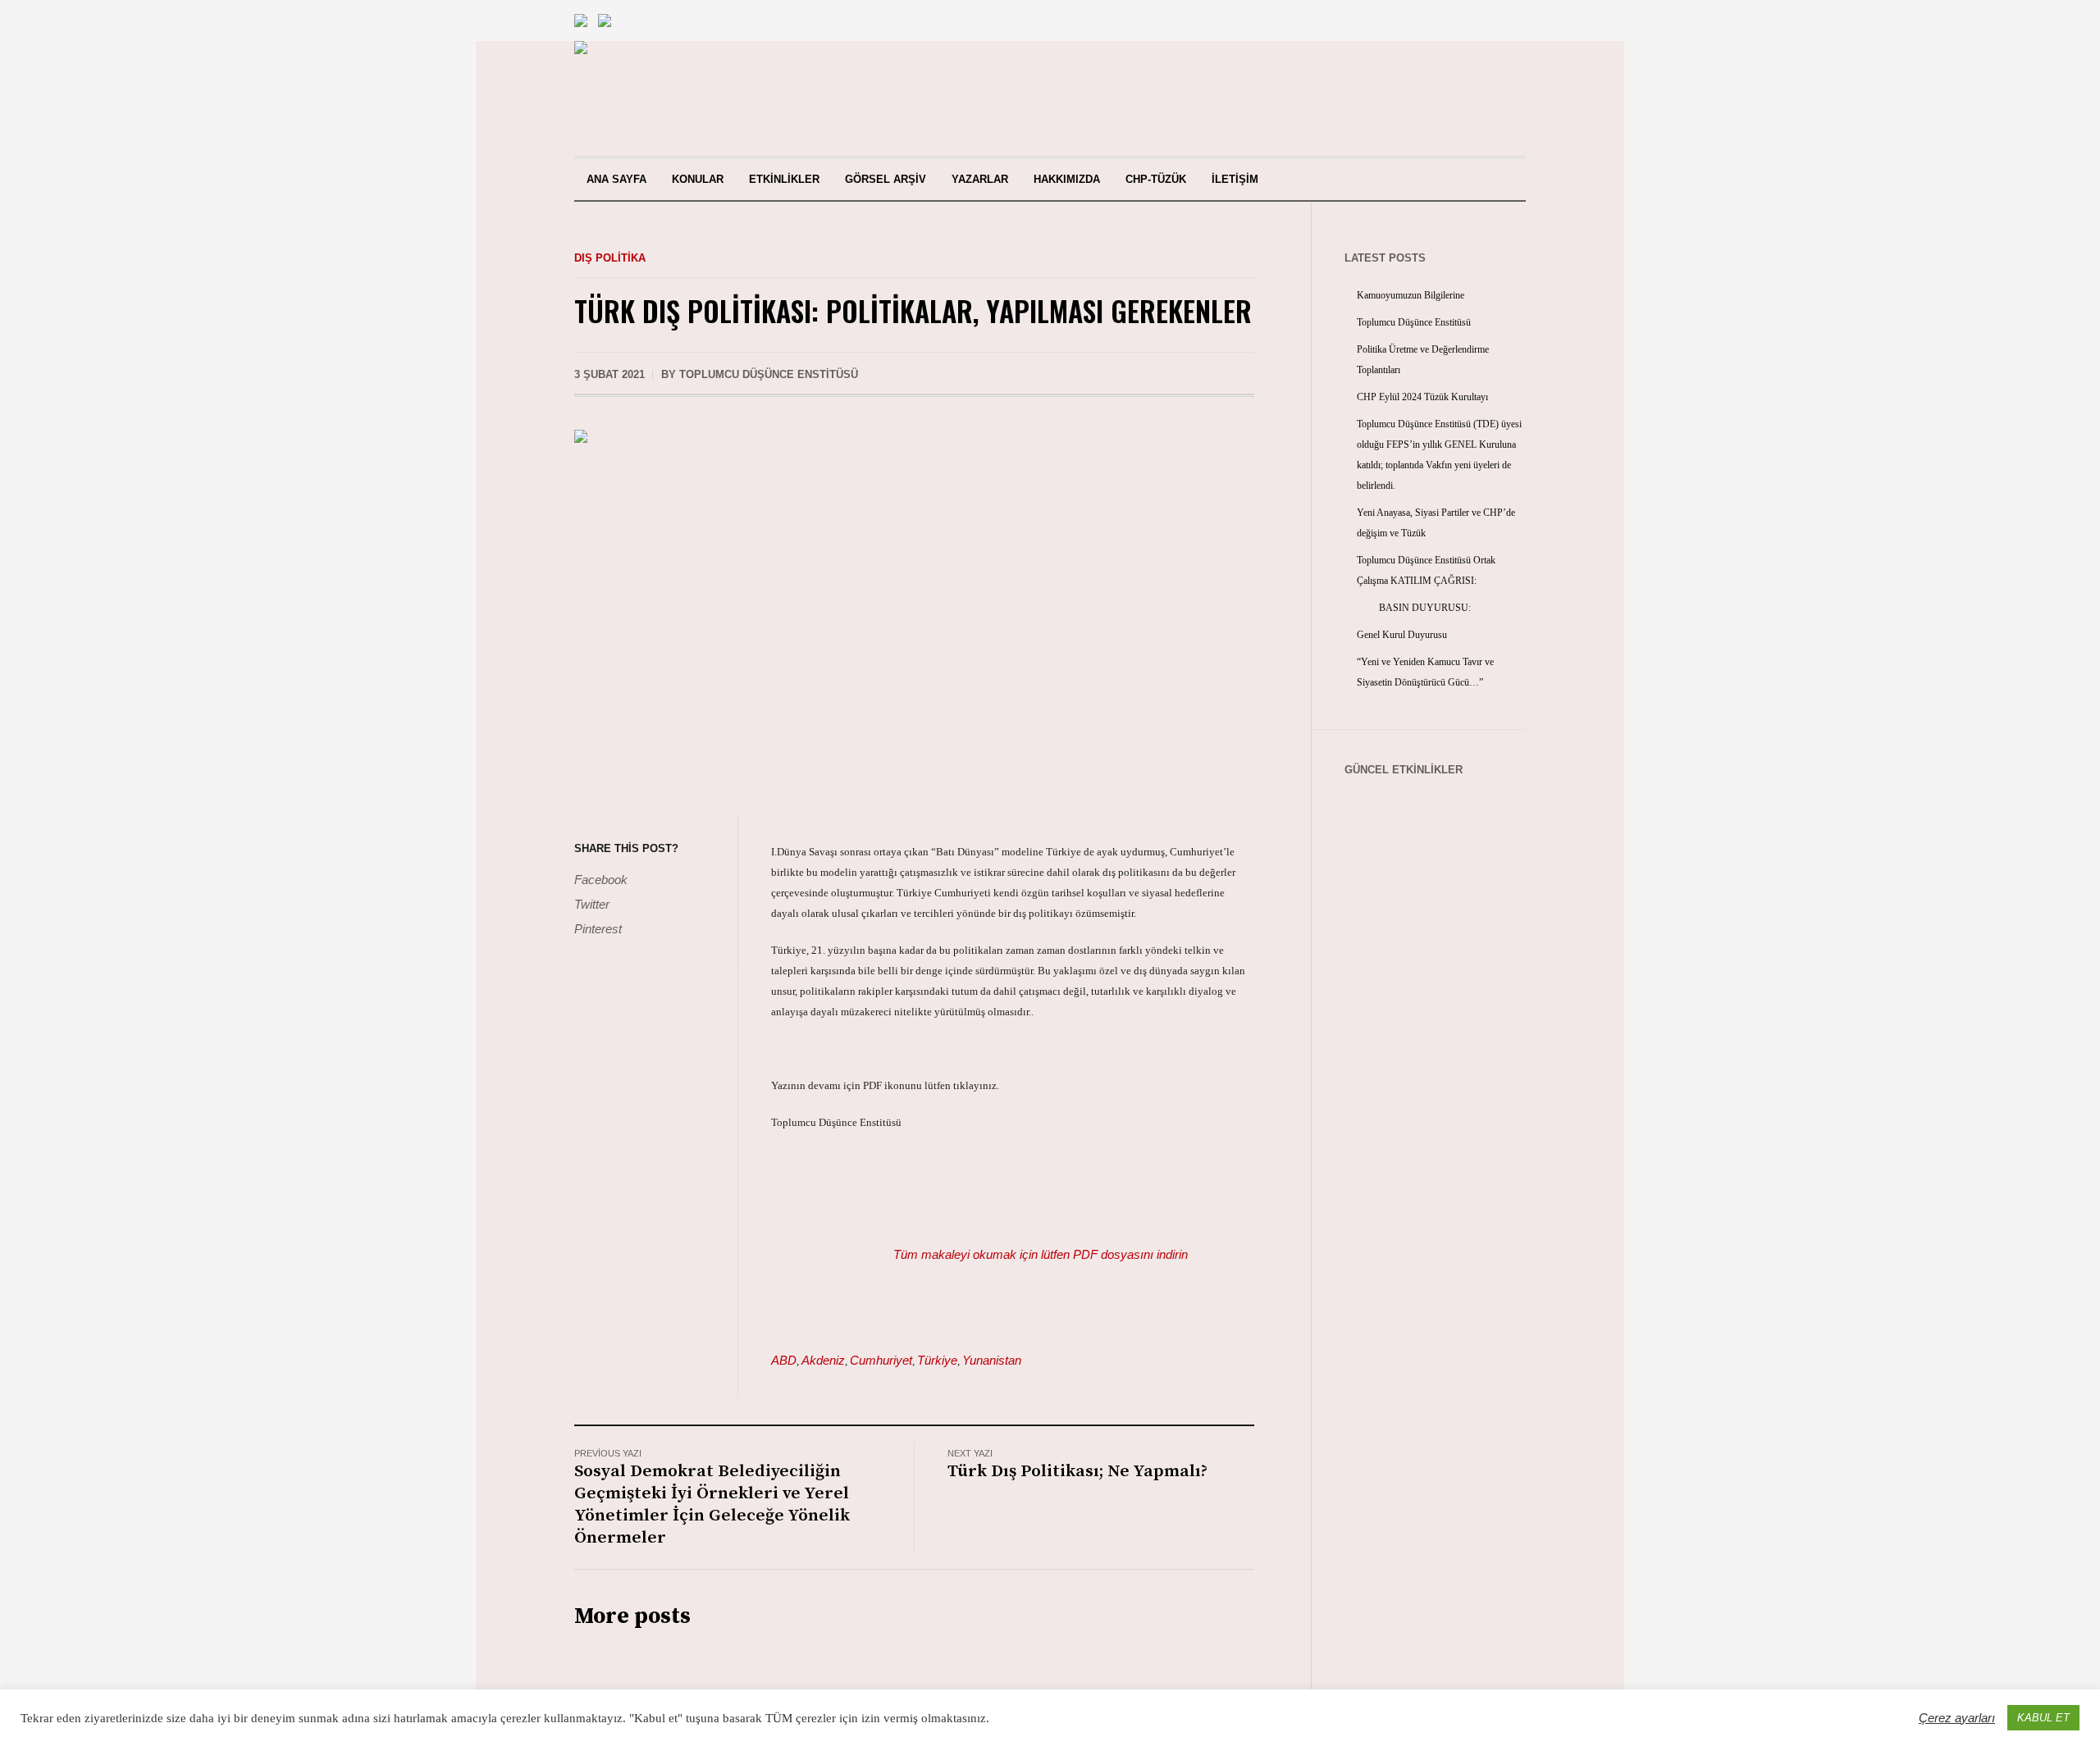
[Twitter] (1481, 98)
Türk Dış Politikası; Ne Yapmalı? (1077, 1471)
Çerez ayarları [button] (1957, 1718)
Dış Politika (610, 258)
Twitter (592, 904)
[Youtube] (1425, 98)
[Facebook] (1453, 98)
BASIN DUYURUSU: (1414, 608)
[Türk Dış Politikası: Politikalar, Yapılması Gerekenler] (914, 611)
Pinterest (598, 929)
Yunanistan (992, 1360)
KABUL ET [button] (2043, 1718)
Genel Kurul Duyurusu (1402, 635)
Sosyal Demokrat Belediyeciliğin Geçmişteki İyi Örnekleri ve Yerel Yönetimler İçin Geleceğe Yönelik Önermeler (712, 1504)
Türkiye (937, 1360)
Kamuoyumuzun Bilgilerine (1411, 295)
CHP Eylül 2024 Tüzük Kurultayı (1422, 397)
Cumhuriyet (881, 1360)
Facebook (601, 880)
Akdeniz (823, 1360)
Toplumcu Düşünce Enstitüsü (1414, 322)
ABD (784, 1360)
